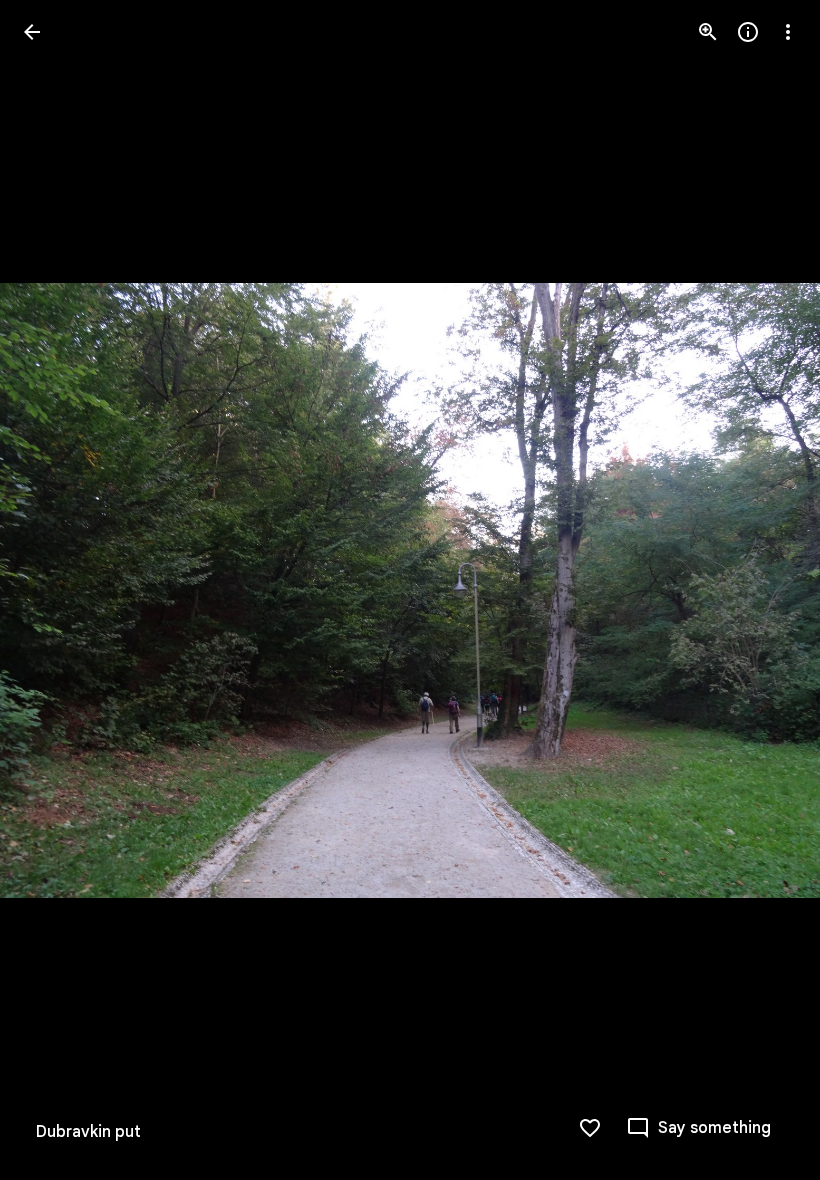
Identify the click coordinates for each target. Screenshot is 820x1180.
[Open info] (748, 32)
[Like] (590, 1128)
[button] (56, 590)
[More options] (788, 32)
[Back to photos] (32, 32)
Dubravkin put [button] (88, 1132)
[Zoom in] (708, 32)
